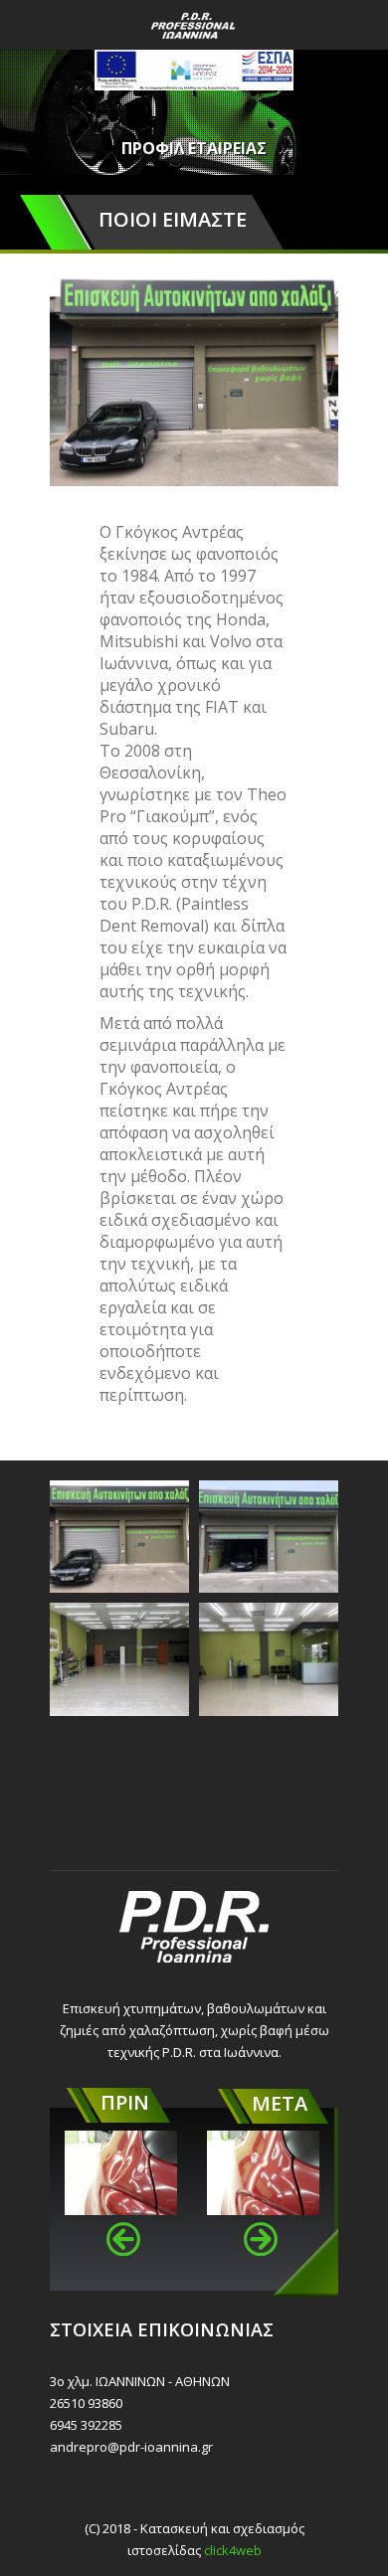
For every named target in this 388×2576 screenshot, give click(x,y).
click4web (233, 2550)
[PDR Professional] (194, 25)
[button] (123, 2239)
